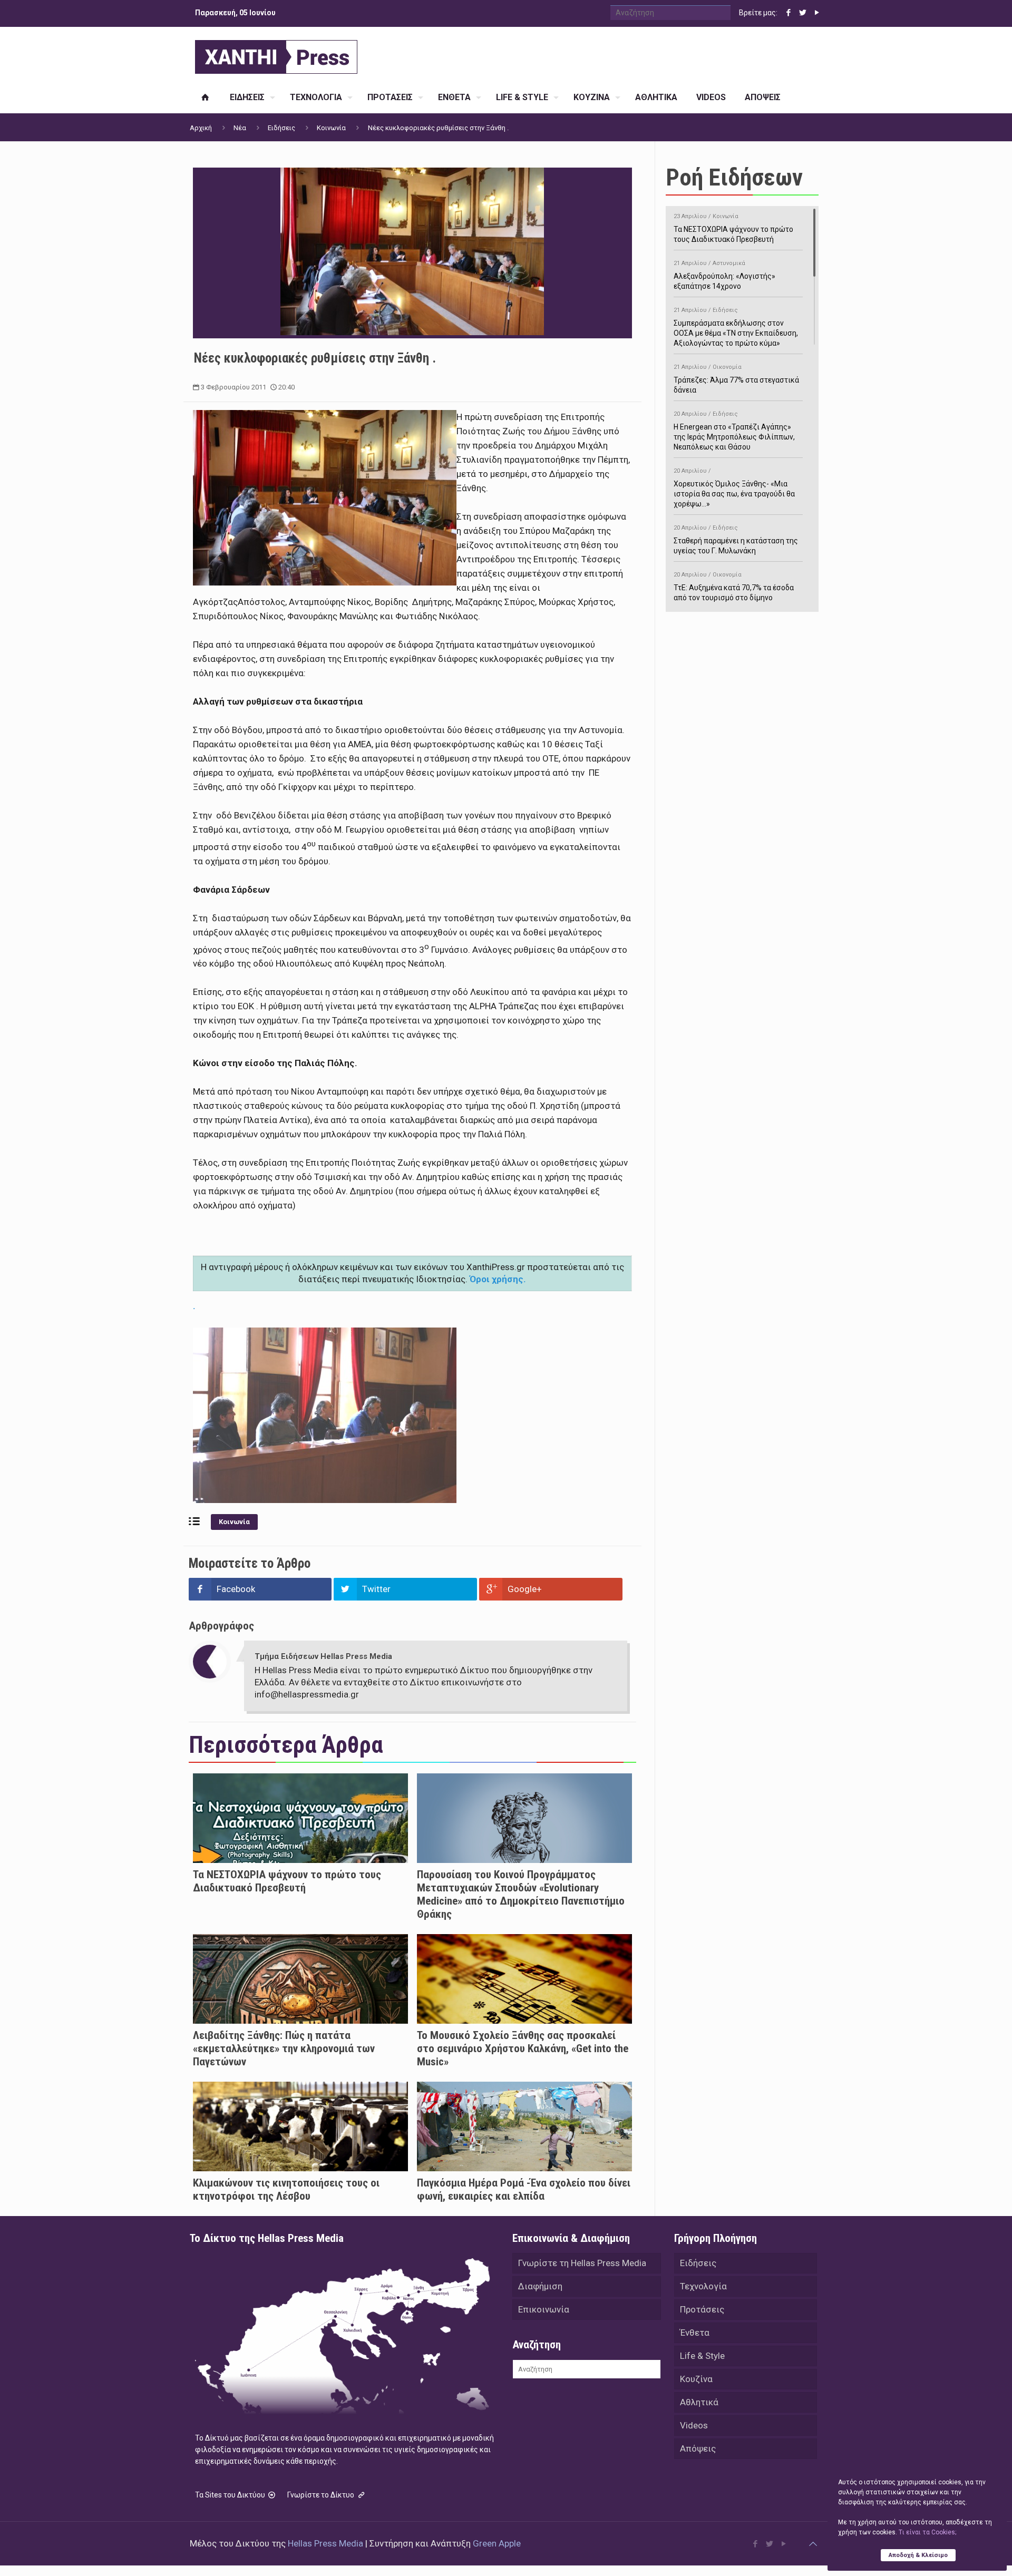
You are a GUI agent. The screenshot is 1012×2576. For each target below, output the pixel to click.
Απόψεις (698, 2448)
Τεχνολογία (703, 2286)
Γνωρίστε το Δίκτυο (322, 2495)
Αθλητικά (699, 2402)
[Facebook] (788, 13)
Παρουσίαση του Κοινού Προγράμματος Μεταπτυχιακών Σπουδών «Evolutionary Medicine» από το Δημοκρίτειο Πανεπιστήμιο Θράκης (521, 1894)
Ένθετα (695, 2333)
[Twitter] (802, 13)
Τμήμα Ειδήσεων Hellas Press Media (323, 1656)
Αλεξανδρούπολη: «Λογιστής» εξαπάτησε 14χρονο (724, 275)
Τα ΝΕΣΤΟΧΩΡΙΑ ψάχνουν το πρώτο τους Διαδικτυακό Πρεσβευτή (287, 1881)
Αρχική (201, 128)
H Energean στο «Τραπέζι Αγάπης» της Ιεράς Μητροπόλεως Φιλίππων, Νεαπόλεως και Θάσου (734, 431)
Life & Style (702, 2356)
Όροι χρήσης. (498, 1279)
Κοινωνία (331, 128)
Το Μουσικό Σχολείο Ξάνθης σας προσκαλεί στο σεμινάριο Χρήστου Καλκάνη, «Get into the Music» (523, 2048)
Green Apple (497, 2543)
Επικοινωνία (544, 2309)
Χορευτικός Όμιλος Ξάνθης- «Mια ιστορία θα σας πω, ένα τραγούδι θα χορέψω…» (734, 488)
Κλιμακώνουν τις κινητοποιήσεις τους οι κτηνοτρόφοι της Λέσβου (286, 2189)
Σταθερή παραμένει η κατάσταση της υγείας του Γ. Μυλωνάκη (736, 540)
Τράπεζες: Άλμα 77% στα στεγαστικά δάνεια (736, 379)
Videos (694, 2425)
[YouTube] (817, 13)
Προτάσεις (702, 2309)
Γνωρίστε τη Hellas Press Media (582, 2263)
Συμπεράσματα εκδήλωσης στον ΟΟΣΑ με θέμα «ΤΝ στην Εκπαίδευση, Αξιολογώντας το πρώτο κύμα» (736, 327)
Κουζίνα (696, 2379)
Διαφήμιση (540, 2286)
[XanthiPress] (276, 54)
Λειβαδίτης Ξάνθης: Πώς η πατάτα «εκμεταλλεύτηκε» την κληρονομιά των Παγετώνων (284, 2048)
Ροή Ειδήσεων (734, 177)
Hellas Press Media (325, 2543)
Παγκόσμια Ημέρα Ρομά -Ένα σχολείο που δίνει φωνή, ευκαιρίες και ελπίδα (524, 2189)
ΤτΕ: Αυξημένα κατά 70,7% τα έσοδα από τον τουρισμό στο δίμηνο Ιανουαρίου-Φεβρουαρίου (734, 592)
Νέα (240, 128)
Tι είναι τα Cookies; (927, 2532)
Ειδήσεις (281, 128)
